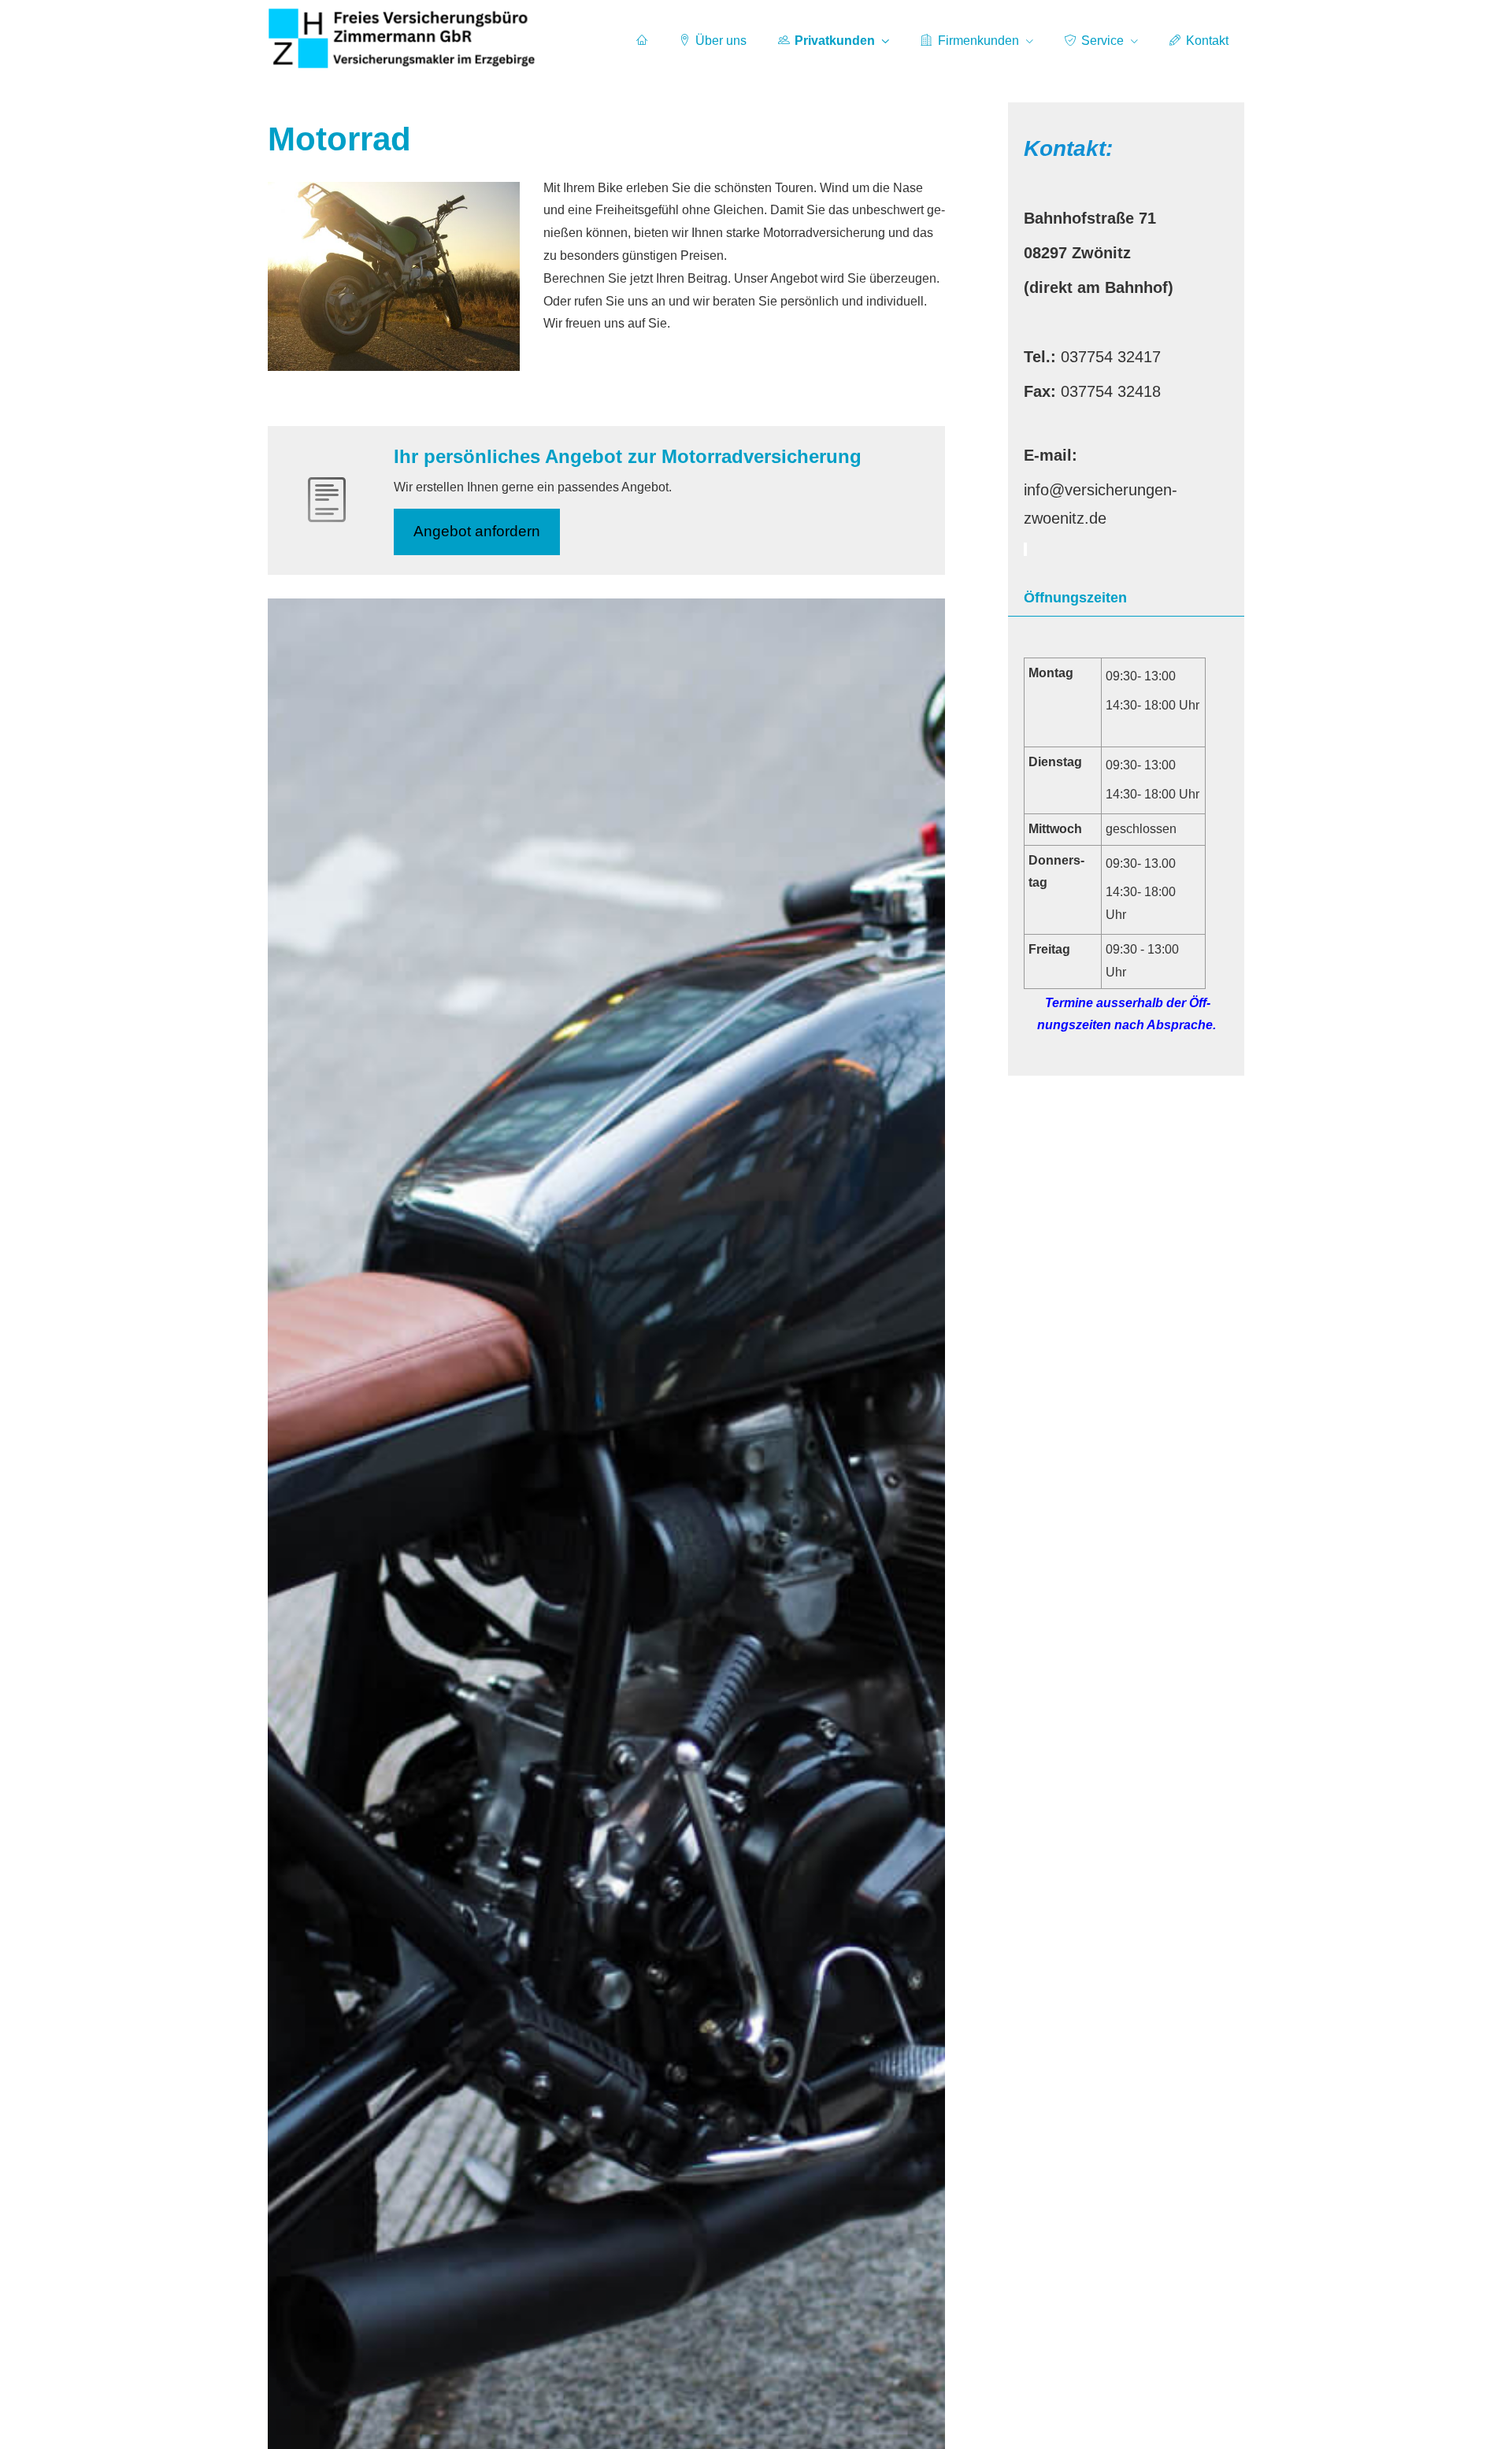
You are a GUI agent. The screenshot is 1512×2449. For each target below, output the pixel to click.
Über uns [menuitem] (721, 41)
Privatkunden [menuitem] (835, 41)
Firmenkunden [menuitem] (978, 41)
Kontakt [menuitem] (1207, 41)
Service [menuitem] (1102, 41)
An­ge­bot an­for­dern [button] (477, 531)
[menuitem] (642, 40)
